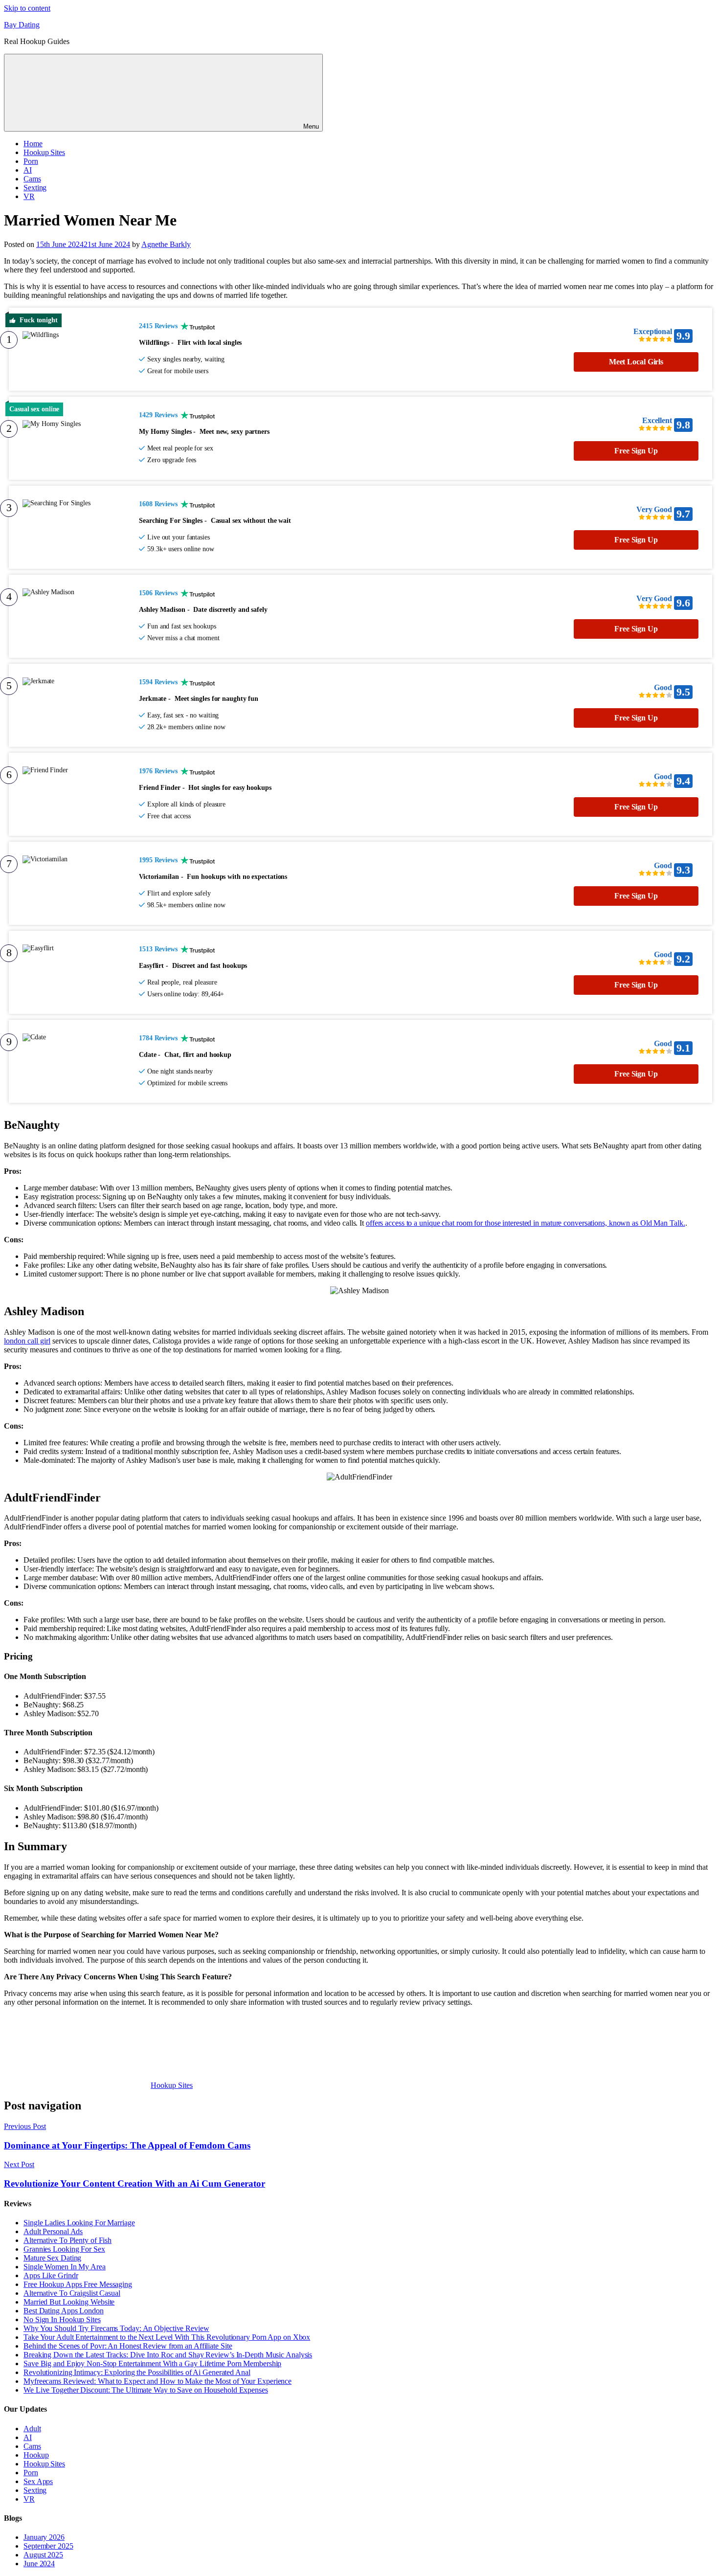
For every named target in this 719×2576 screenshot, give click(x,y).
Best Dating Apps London (64, 2311)
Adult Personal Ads (53, 2231)
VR (29, 196)
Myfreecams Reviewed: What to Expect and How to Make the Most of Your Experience (157, 2381)
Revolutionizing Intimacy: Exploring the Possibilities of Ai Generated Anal (137, 2372)
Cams (32, 179)
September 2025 (48, 2546)
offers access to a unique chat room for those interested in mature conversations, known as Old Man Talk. (526, 1223)
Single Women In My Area (65, 2267)
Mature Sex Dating (52, 2258)
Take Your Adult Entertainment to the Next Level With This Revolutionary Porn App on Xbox (167, 2337)
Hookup (36, 2455)
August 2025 (43, 2555)
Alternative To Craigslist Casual (72, 2293)
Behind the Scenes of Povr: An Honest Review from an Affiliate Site (128, 2346)
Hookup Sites (44, 152)
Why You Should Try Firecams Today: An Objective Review (116, 2328)
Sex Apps (38, 2481)
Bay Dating (22, 25)
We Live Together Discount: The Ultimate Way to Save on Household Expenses (146, 2390)
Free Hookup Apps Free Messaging (78, 2284)
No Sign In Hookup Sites (62, 2319)
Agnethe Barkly (166, 244)
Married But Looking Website (69, 2302)
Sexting (35, 188)
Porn (31, 161)
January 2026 (44, 2537)
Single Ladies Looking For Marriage (79, 2223)
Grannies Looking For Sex (64, 2249)
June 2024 (39, 2564)
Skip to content (27, 8)
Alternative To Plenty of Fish (67, 2240)
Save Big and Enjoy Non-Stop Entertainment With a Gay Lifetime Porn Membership (152, 2363)
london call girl (27, 1341)
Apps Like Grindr (51, 2275)
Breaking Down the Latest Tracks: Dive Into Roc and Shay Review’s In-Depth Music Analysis (168, 2355)
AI (28, 170)
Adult (32, 2429)
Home (33, 144)
